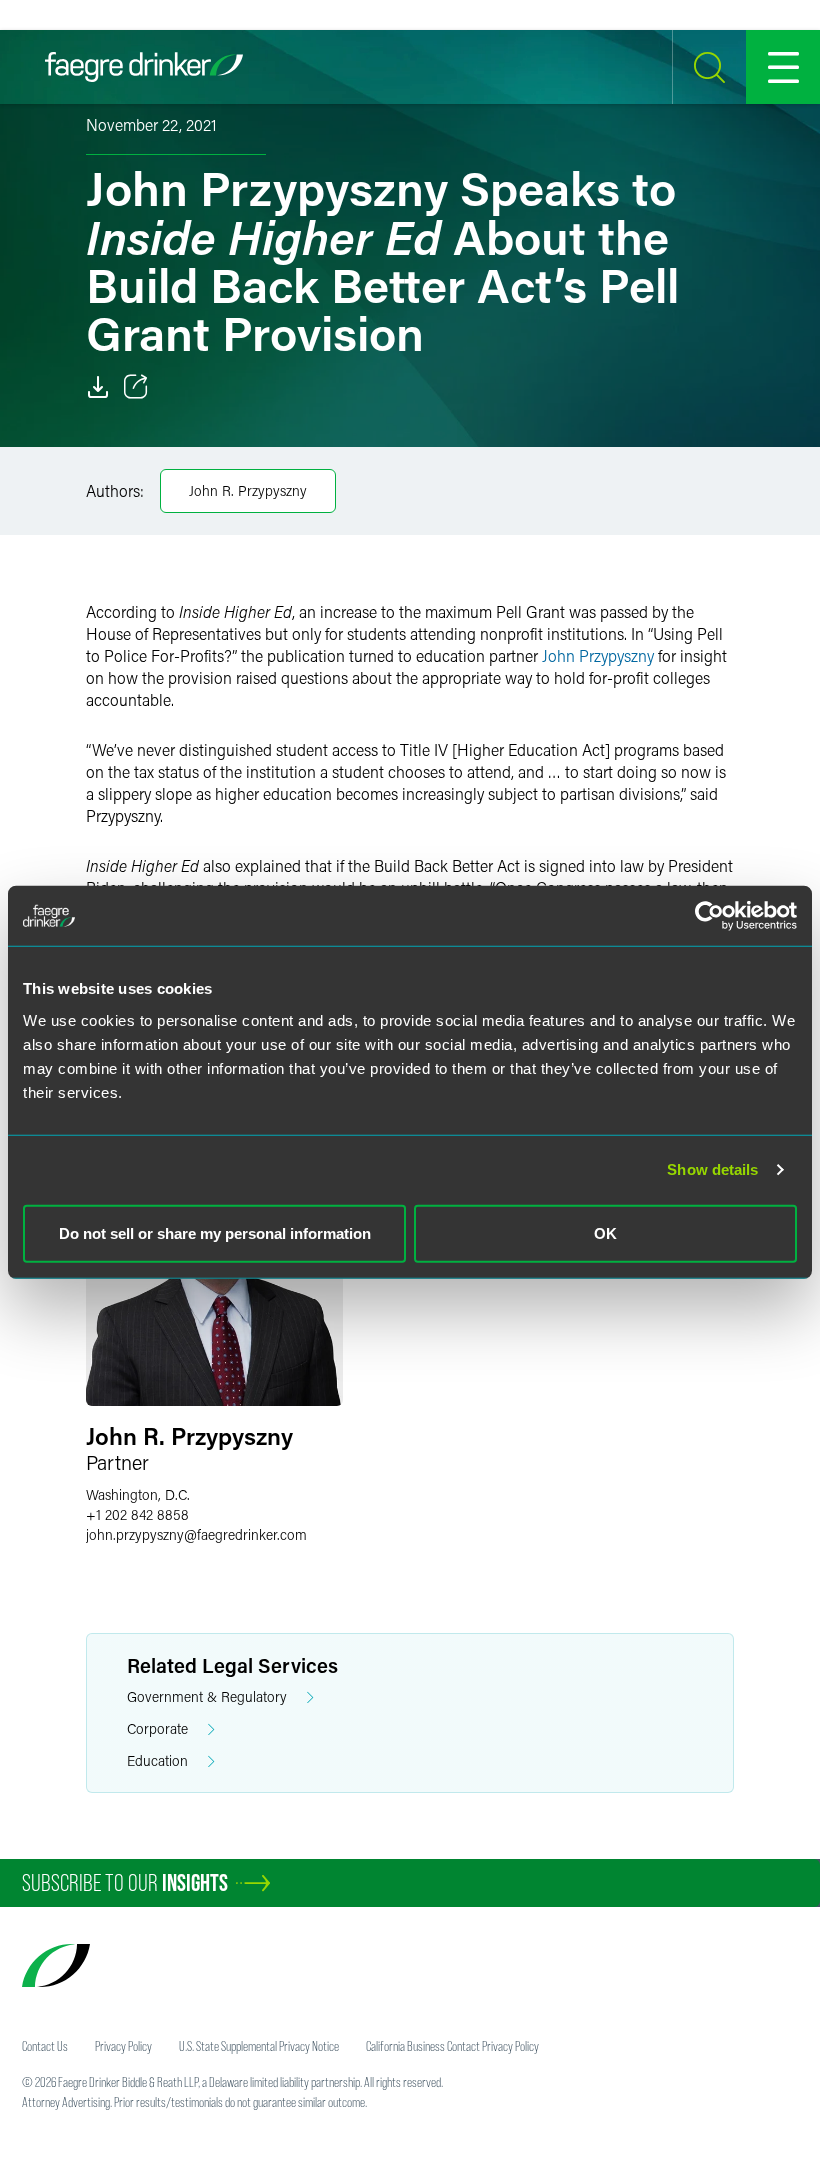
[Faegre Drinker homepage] (144, 67)
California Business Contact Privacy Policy (452, 2046)
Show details (712, 1169)
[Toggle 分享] (136, 387)
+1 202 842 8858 (137, 1514)
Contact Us (45, 2046)
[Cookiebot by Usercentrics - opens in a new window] (709, 916)
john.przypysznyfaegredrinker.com (196, 1534)
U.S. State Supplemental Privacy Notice (259, 2046)
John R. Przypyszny (248, 490)
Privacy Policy (123, 2046)
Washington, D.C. (138, 1494)
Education (157, 1760)
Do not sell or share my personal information (215, 1232)
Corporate (157, 1728)
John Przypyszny (598, 655)
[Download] (98, 387)
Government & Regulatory (207, 1696)
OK (605, 1232)
